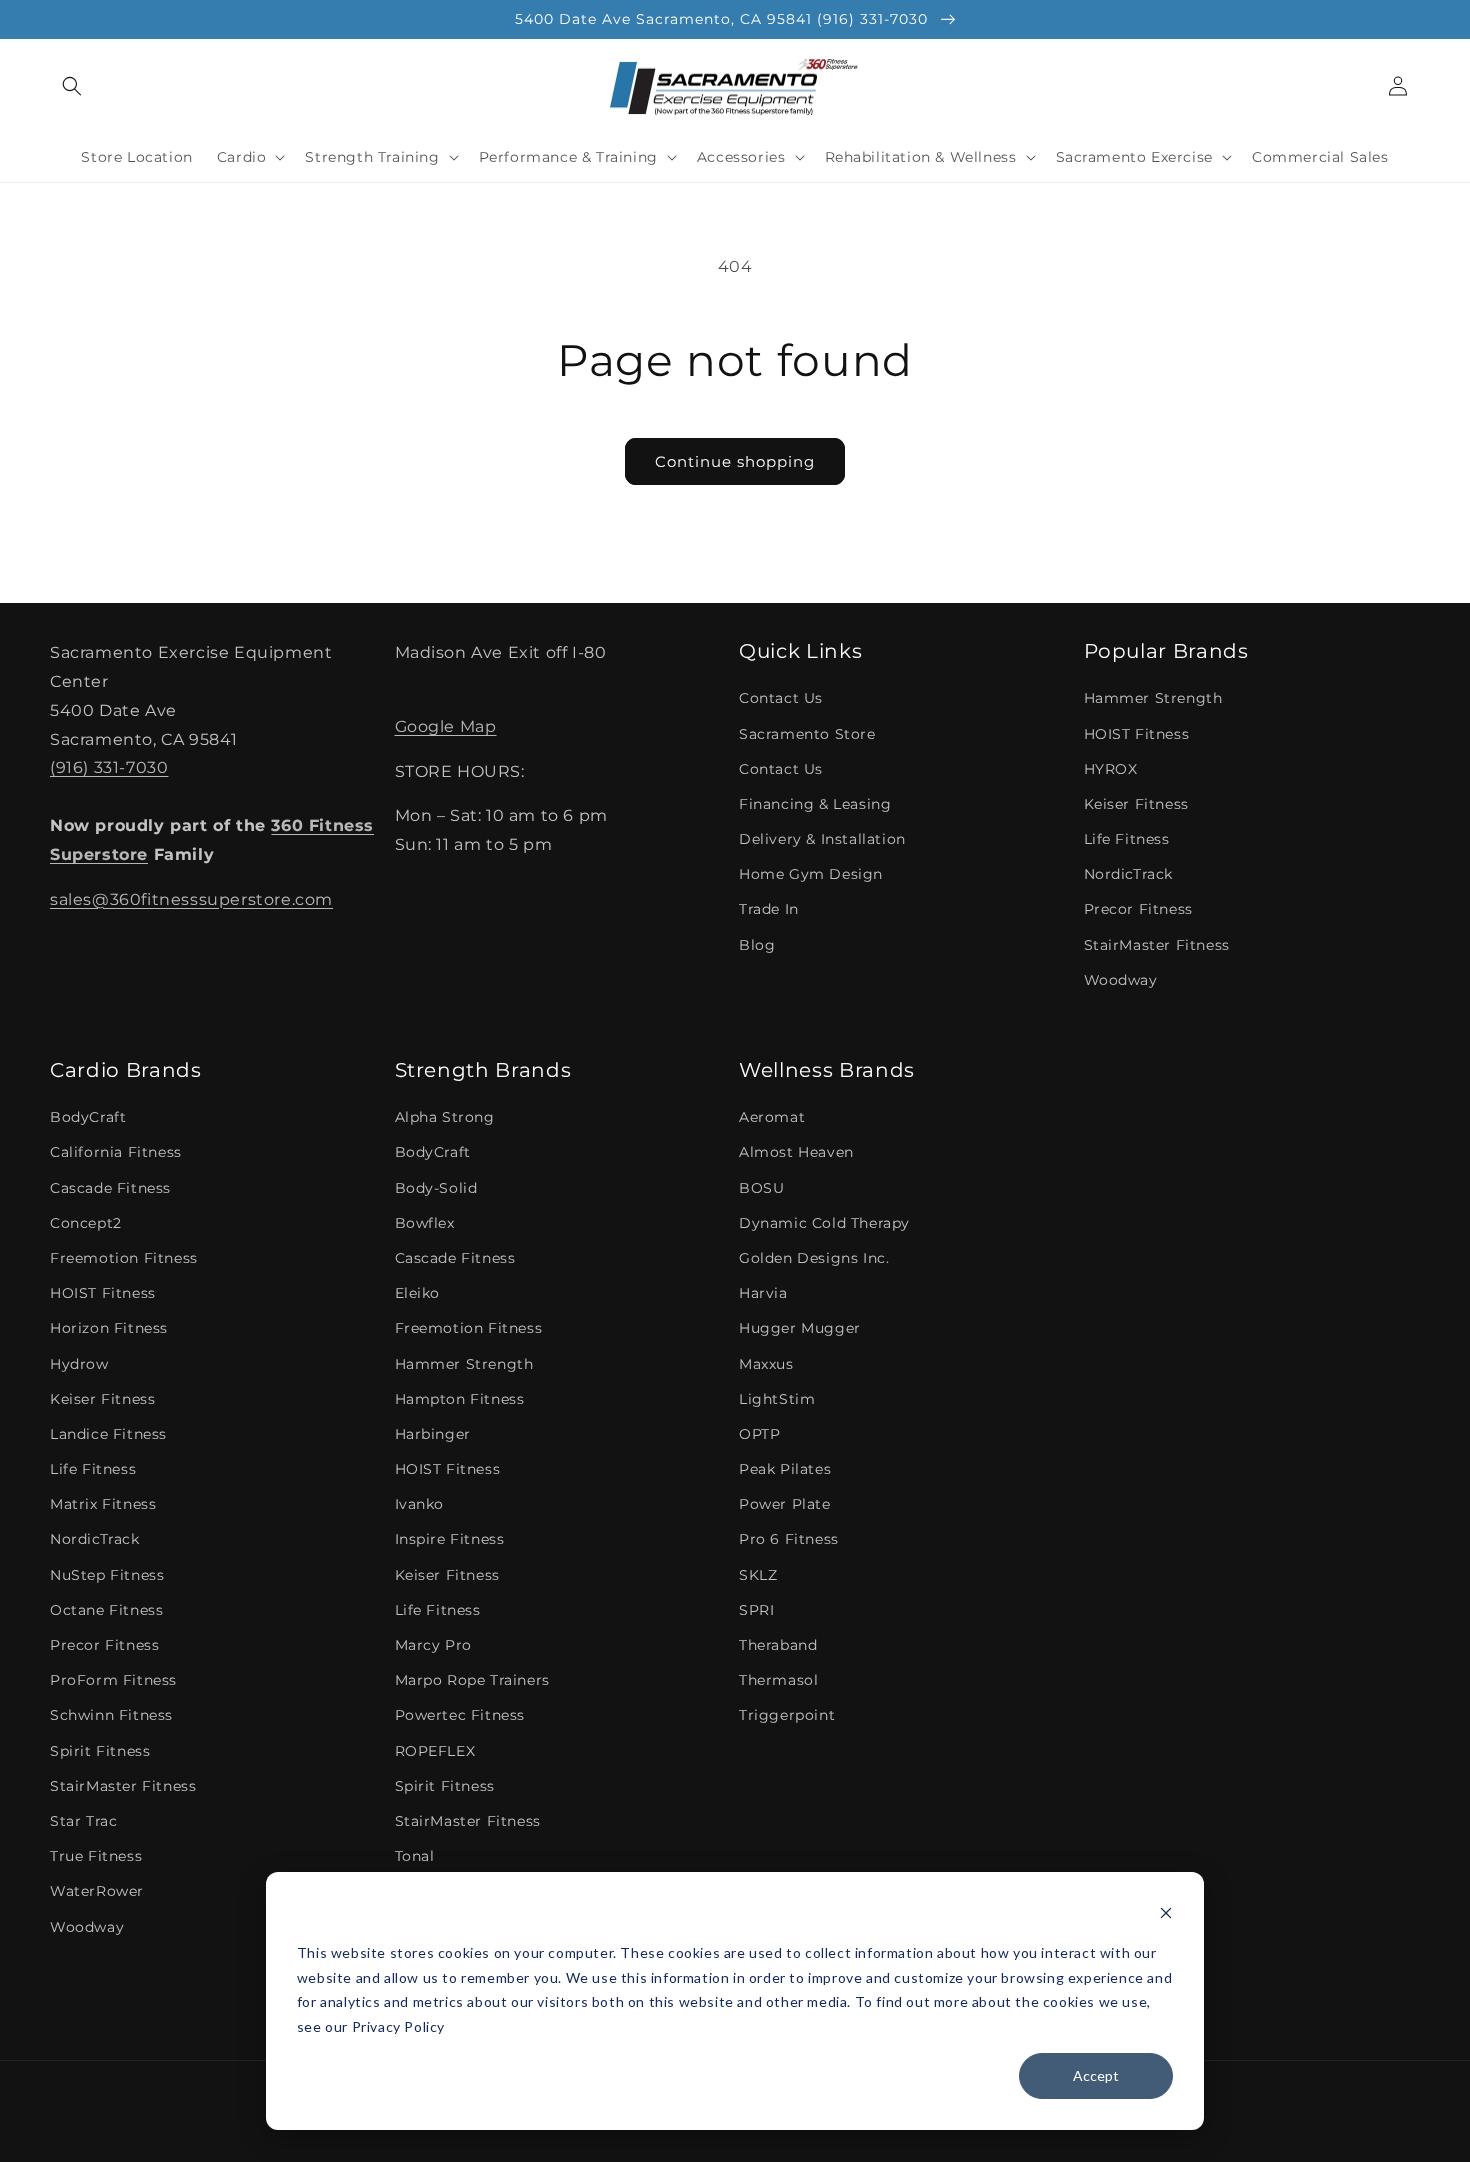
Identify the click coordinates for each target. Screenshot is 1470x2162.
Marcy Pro (433, 1645)
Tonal (415, 1856)
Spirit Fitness (100, 1751)
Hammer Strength (1153, 698)
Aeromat (772, 1117)
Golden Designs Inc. (814, 1258)
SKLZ (758, 1575)
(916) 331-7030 (109, 767)
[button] (72, 86)
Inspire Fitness (450, 1539)
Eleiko (418, 1293)
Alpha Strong (445, 1117)
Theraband (778, 1645)
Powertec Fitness (460, 1715)
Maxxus (766, 1364)
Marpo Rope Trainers (472, 1680)
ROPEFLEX (435, 1751)
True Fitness (96, 1856)
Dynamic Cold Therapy (824, 1223)
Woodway (1121, 980)
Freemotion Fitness (124, 1258)
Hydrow (79, 1364)
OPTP (759, 1434)
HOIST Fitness (1137, 734)
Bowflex (425, 1223)
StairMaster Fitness (1157, 945)
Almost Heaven (796, 1152)
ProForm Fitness (113, 1680)
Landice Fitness (108, 1434)
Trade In (769, 909)
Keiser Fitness (1136, 804)
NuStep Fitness (107, 1575)
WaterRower (97, 1891)
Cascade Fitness (110, 1188)
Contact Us (781, 698)
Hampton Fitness (460, 1399)
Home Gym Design (811, 874)
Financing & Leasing (815, 804)
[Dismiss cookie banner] (1166, 1915)
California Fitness (116, 1152)
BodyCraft (88, 1117)
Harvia (763, 1293)
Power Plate (785, 1504)
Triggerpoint (787, 1715)
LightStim (777, 1399)
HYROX (1111, 769)
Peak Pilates (785, 1469)
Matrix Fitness (103, 1504)
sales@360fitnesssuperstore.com (191, 899)
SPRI (756, 1610)
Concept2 (86, 1223)
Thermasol (778, 1680)
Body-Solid (436, 1188)
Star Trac (83, 1821)
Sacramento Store (807, 734)
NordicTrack (1129, 874)
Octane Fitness (106, 1610)
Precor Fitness (1138, 909)
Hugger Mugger (800, 1328)
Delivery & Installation (822, 839)
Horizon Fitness (109, 1328)
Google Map (446, 726)
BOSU (761, 1188)
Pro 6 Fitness (789, 1539)
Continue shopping (735, 461)
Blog (757, 945)
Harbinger (433, 1434)
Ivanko (420, 1504)
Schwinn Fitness (111, 1715)
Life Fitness (1127, 839)
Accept (1096, 2075)
